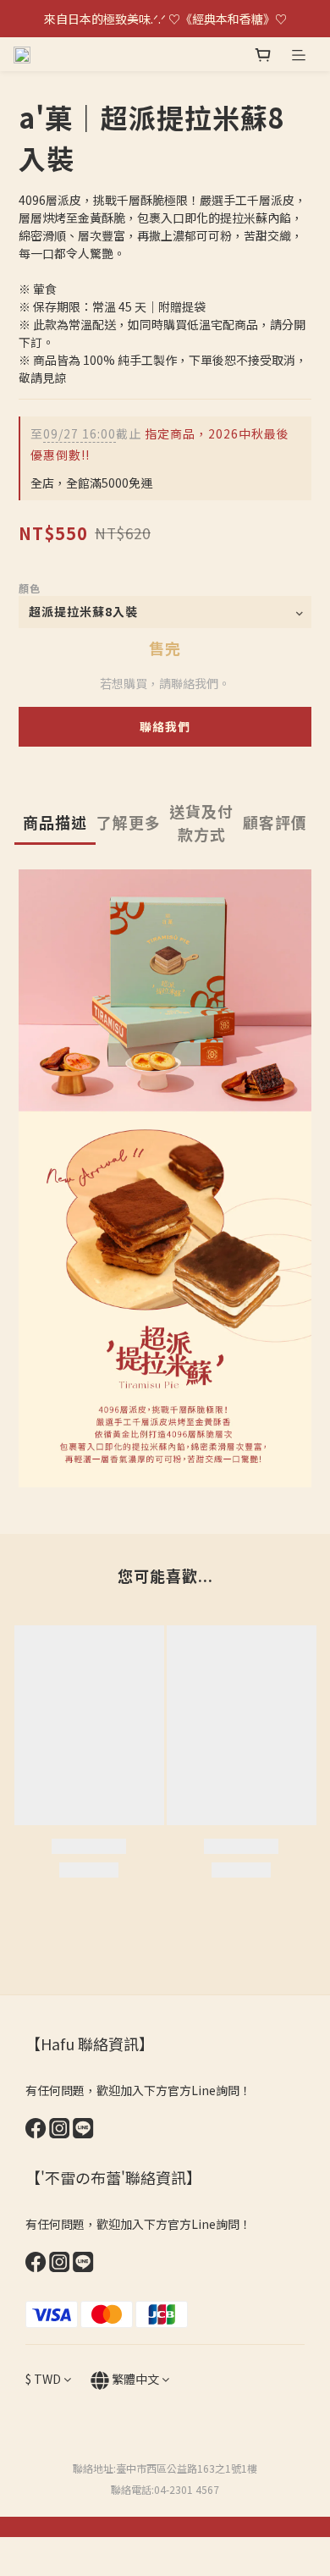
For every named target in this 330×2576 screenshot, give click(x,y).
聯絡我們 (165, 726)
